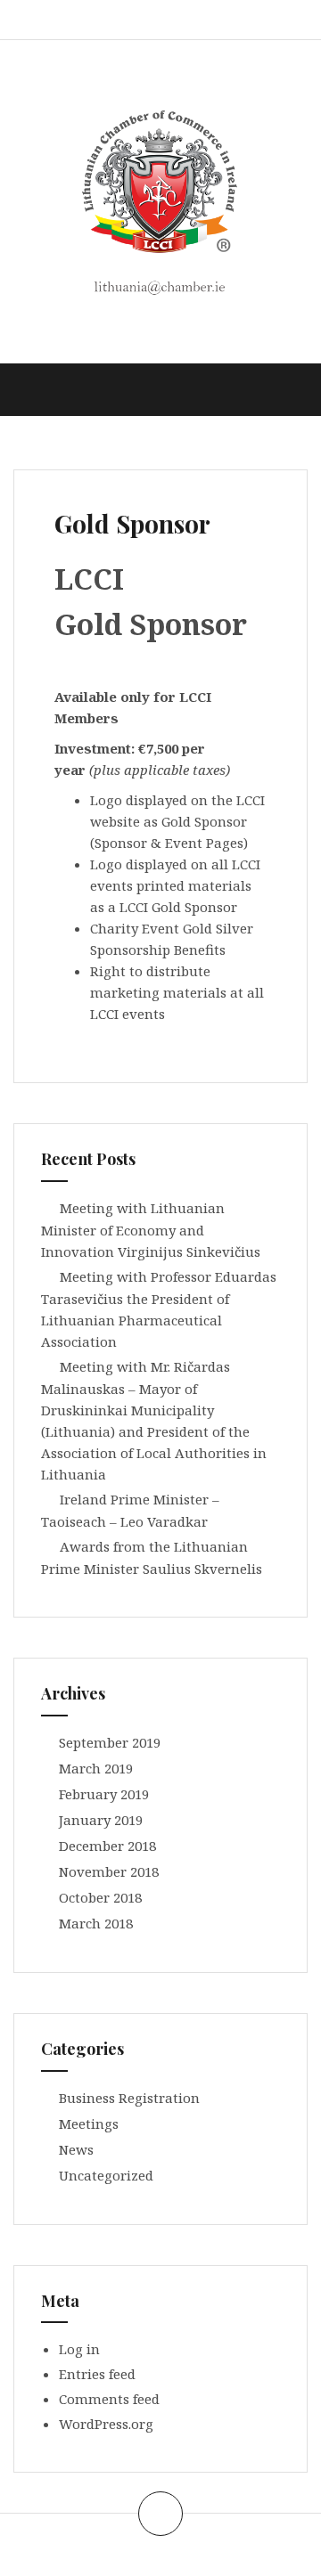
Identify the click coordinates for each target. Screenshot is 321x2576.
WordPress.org (106, 2424)
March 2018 (96, 1923)
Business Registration (129, 2098)
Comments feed (109, 2399)
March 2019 (96, 1768)
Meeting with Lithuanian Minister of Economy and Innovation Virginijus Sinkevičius (151, 1230)
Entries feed (97, 2374)
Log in (79, 2349)
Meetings (89, 2124)
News (76, 2149)
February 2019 (104, 1794)
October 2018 (100, 1897)
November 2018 (109, 1871)
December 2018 (107, 1846)
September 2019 (110, 1742)
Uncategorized (106, 2175)
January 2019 (101, 1820)
